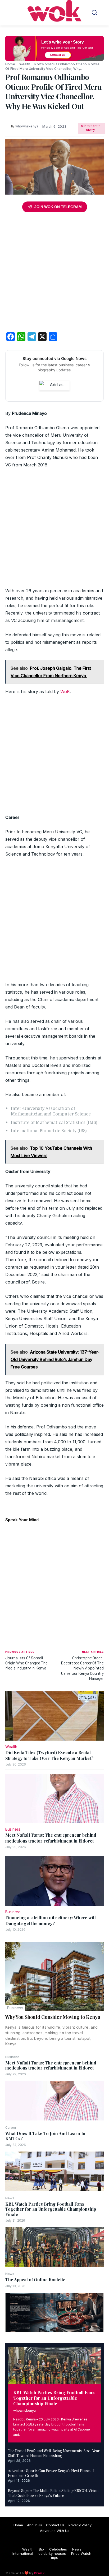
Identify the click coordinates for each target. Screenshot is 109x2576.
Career (11, 2128)
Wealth (25, 64)
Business (15, 2008)
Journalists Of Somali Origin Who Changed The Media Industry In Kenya (26, 1663)
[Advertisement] (54, 273)
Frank (39, 2573)
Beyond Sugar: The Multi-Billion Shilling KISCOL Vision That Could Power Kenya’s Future (53, 2493)
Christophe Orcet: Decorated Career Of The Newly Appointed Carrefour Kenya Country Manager (82, 1668)
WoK (65, 692)
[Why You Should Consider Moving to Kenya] (54, 1976)
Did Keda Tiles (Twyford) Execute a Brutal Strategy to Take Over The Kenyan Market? (49, 1755)
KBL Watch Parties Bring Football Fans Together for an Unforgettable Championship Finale (51, 2209)
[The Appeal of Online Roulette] (54, 2313)
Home (10, 64)
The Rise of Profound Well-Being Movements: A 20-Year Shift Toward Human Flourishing (54, 2453)
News (10, 2198)
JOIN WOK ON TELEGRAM (58, 207)
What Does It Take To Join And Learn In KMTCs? (45, 2136)
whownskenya (24, 2410)
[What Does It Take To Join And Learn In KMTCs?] (54, 2171)
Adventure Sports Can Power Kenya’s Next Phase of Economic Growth (51, 2473)
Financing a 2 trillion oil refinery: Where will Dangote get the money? (51, 1920)
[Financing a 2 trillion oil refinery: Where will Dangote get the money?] (54, 1881)
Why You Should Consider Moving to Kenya (53, 2017)
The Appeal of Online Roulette (35, 2280)
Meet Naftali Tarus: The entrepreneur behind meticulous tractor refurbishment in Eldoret (51, 2065)
